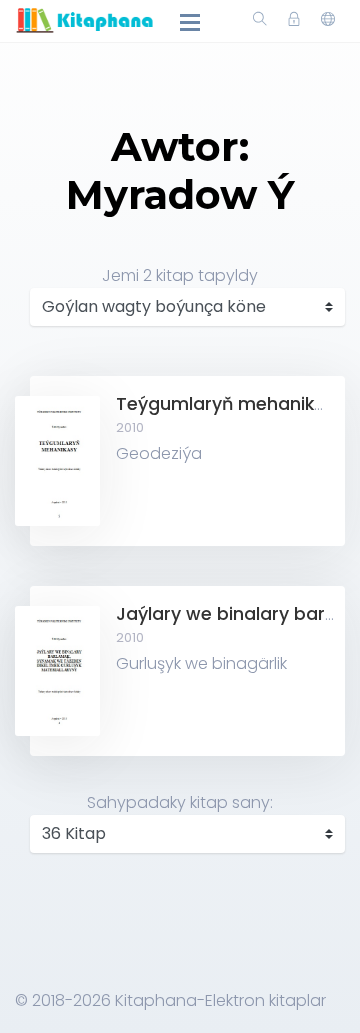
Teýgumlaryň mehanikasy (231, 404)
